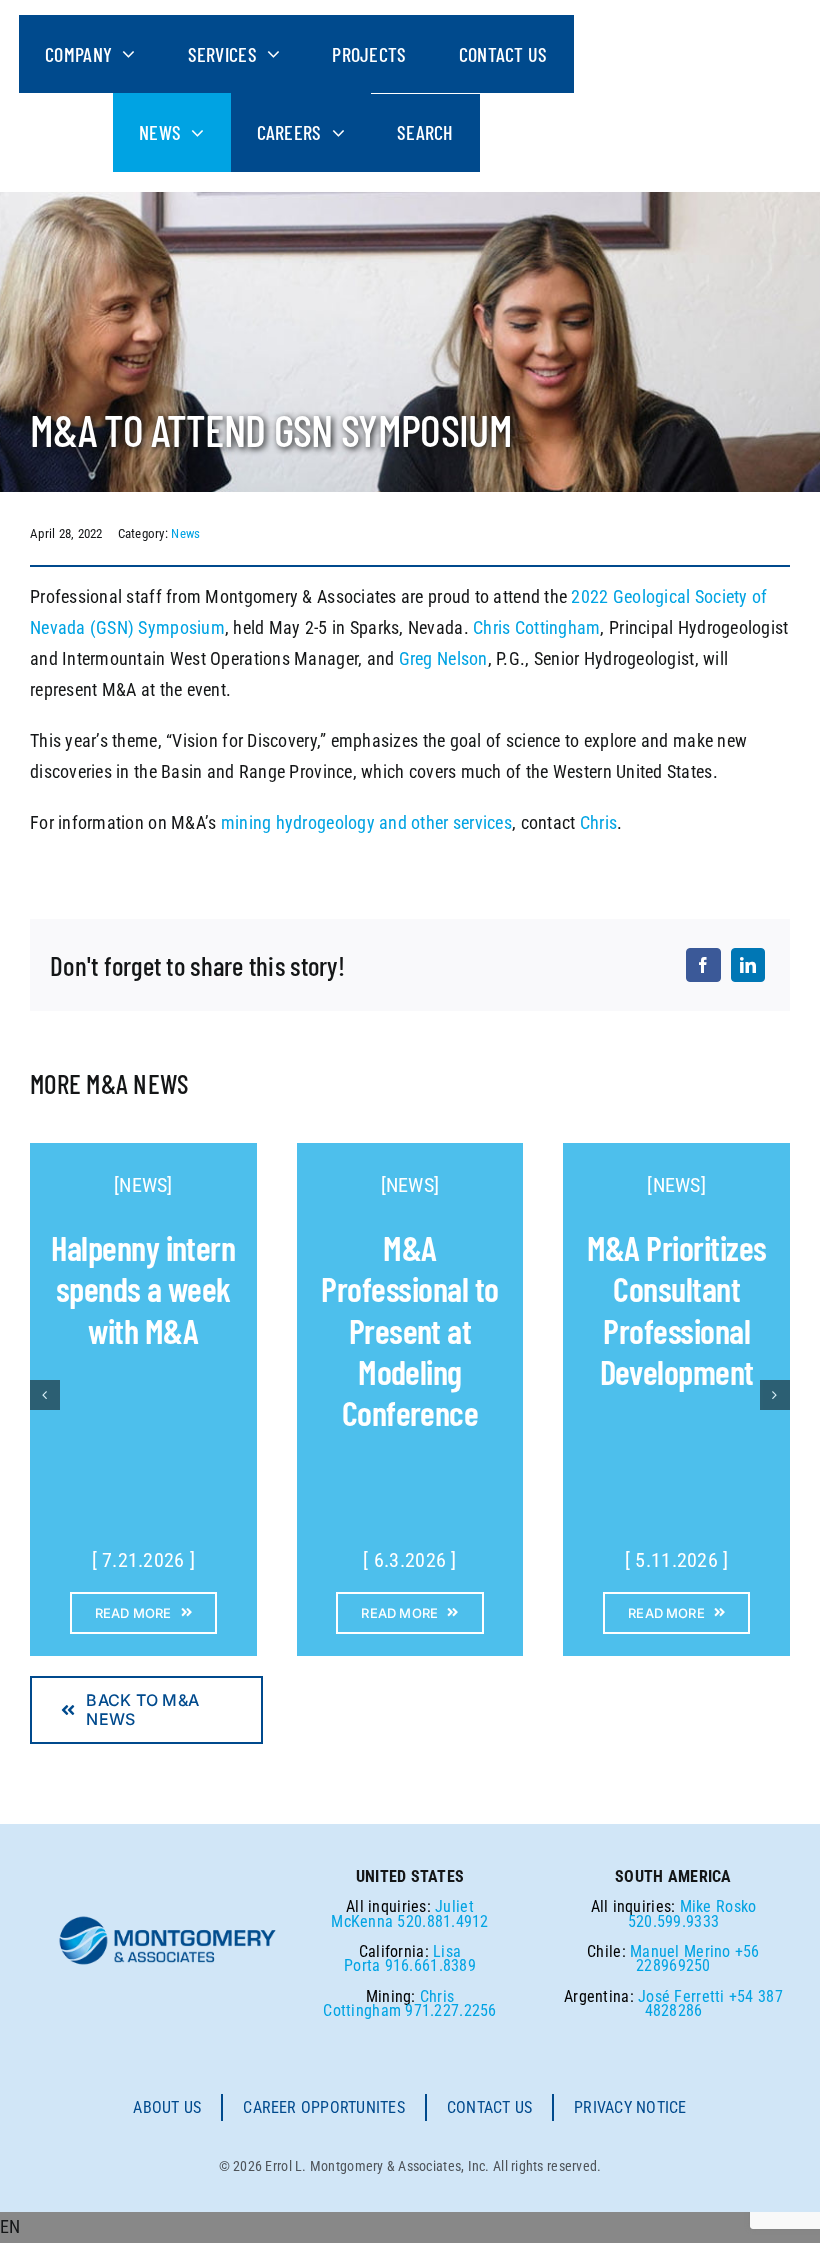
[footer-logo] (168, 1922)
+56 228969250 (697, 1958)
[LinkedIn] (748, 965)
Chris (598, 822)
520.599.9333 (673, 1921)
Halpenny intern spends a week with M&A (143, 1289)
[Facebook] (703, 965)
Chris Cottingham (536, 627)
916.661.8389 (430, 1965)
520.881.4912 (442, 1921)
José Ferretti (681, 1996)
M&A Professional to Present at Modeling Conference (409, 1330)
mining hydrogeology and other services (366, 822)
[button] (410, 2227)
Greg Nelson (443, 658)
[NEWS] (143, 1185)
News (185, 533)
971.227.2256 (450, 2010)
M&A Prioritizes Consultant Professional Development (677, 1309)
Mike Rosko (718, 1906)
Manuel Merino (680, 1951)
